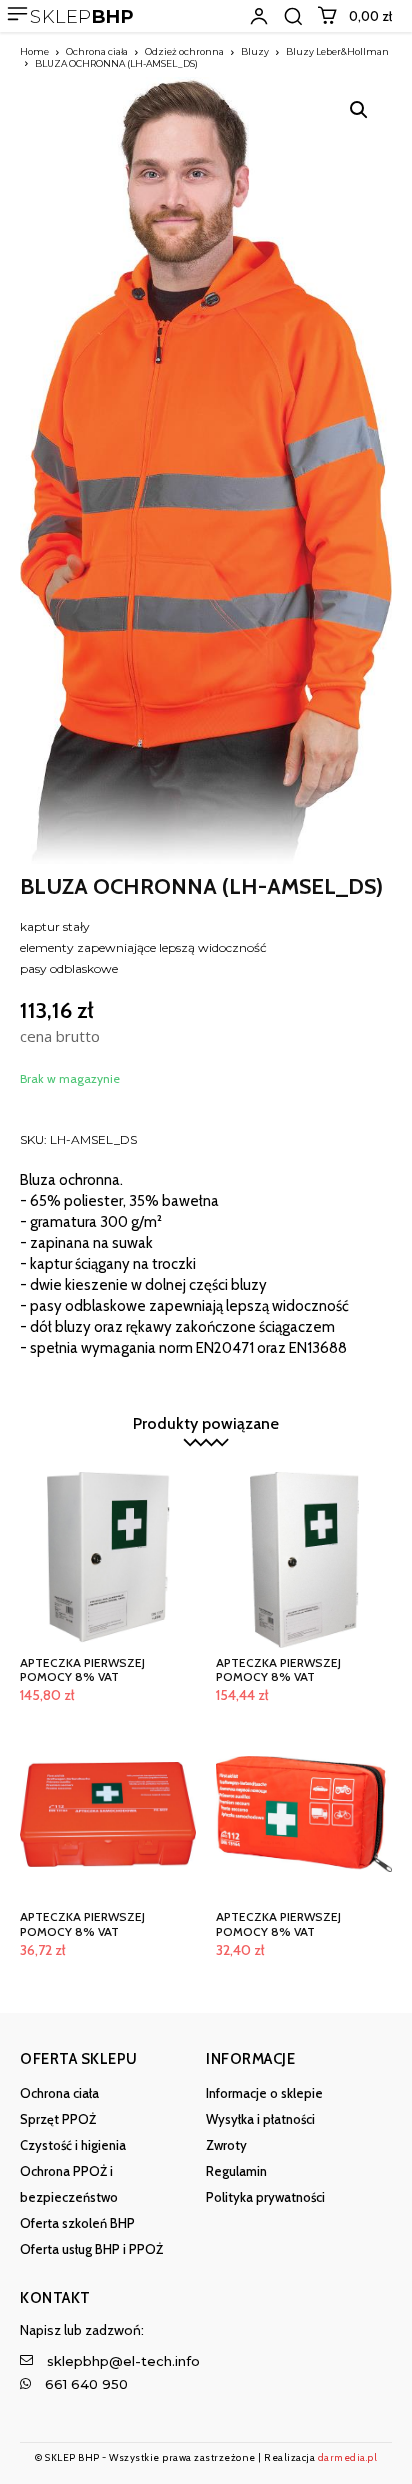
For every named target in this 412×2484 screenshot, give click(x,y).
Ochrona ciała (97, 51)
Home (34, 51)
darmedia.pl (348, 2457)
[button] (293, 16)
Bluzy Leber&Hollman (337, 51)
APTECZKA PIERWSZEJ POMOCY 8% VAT (82, 1669)
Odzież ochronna (184, 51)
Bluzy (255, 51)
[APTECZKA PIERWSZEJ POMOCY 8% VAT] (108, 1560)
